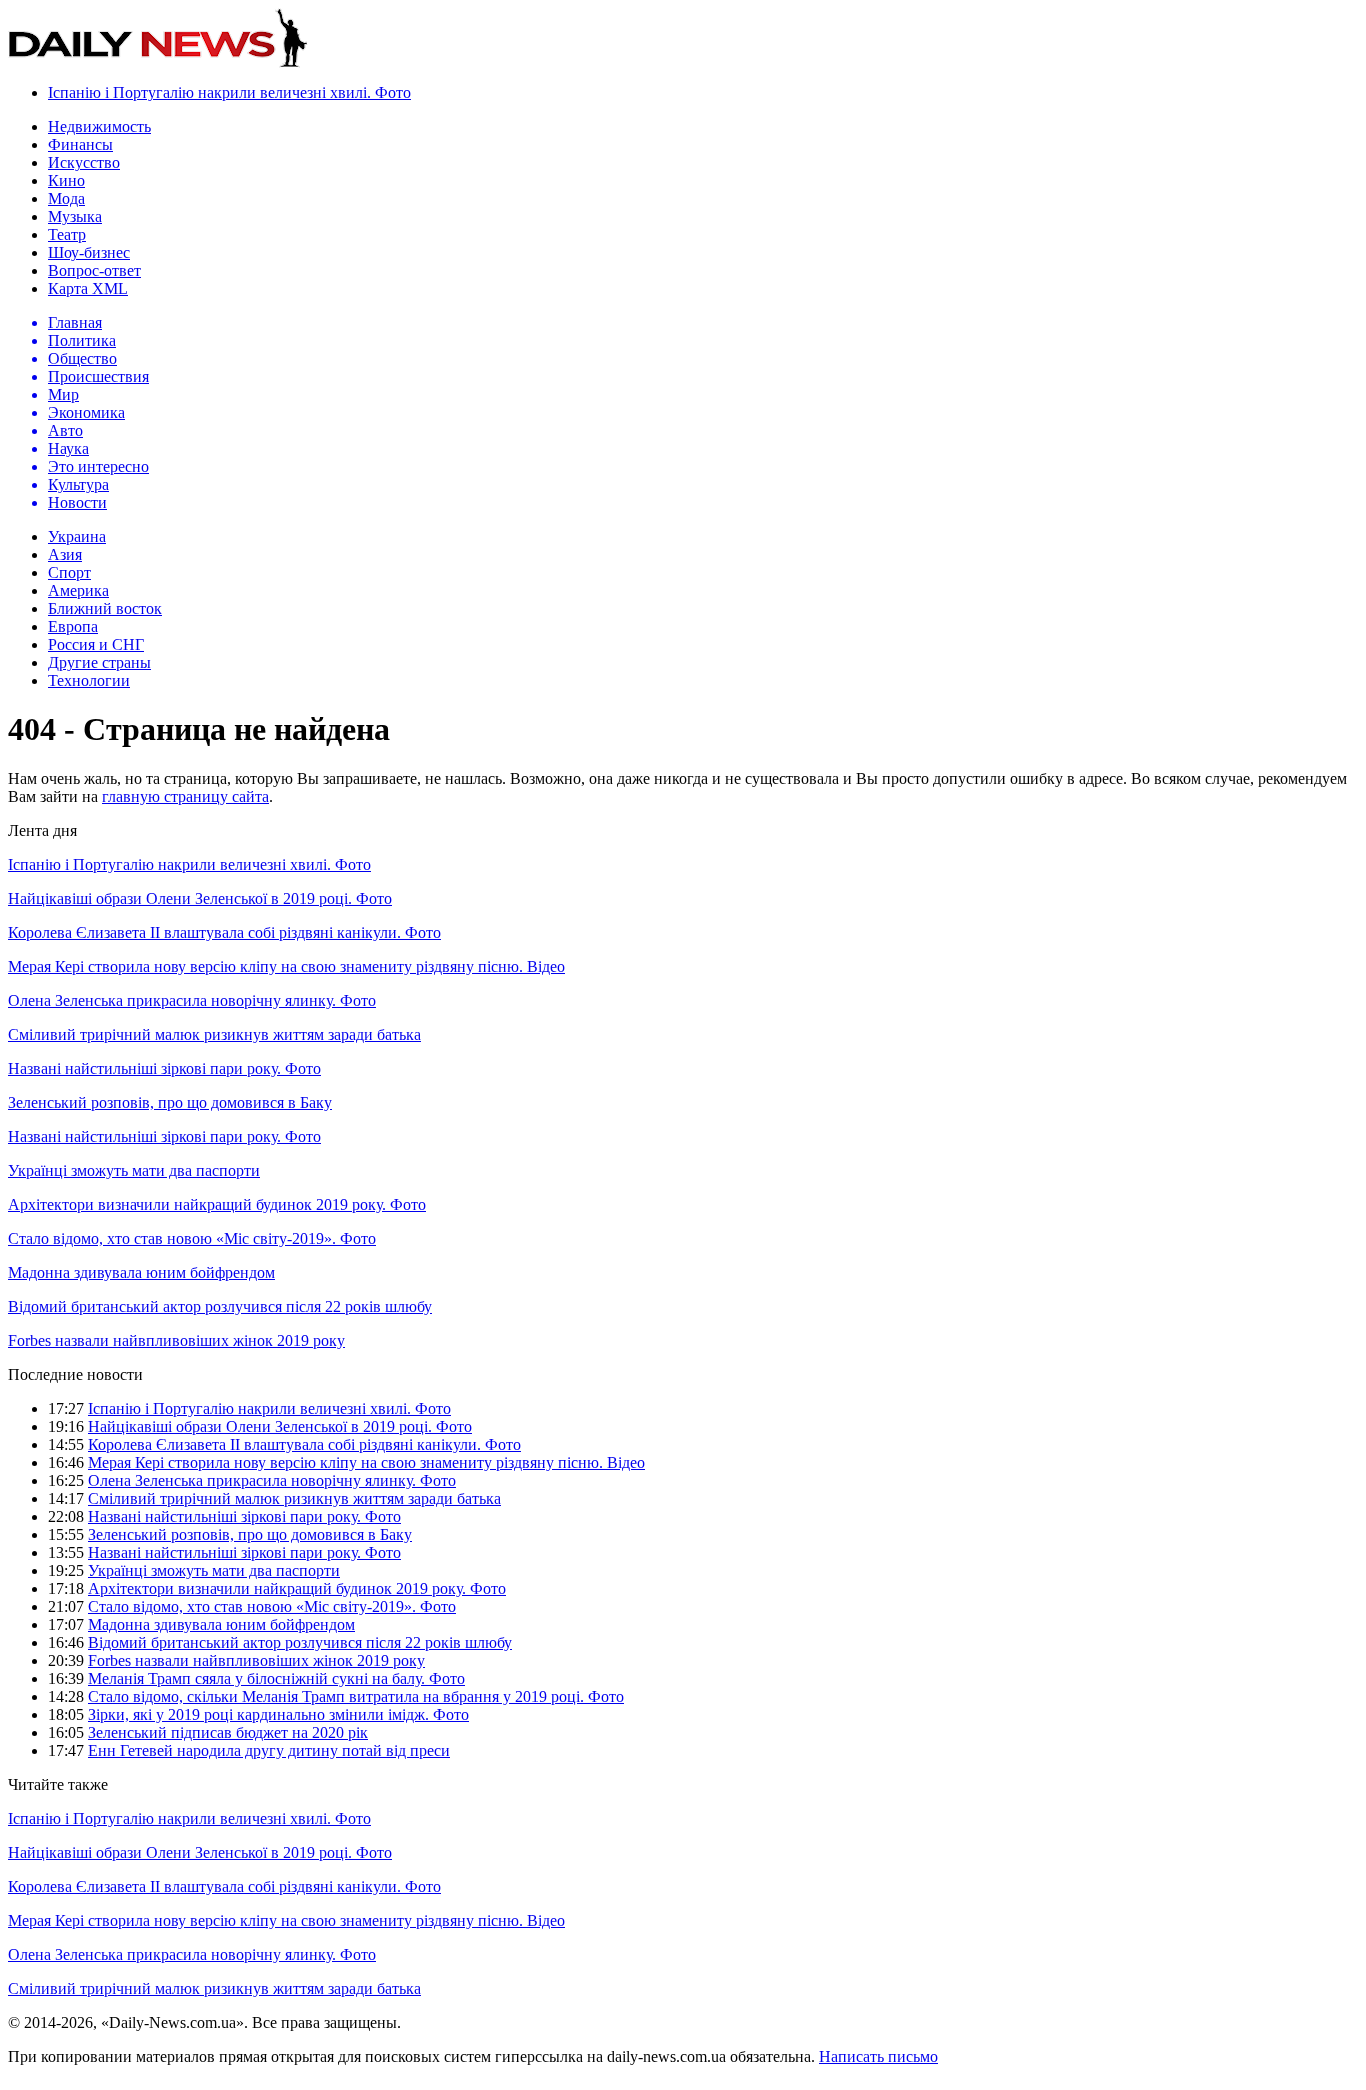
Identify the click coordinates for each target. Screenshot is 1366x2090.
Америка (78, 590)
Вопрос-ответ (94, 270)
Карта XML (88, 288)
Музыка (75, 216)
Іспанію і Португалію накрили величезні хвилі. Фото (229, 92)
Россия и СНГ (96, 644)
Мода (66, 198)
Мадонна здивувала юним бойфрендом (141, 1272)
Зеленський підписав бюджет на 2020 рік (228, 1732)
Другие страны (99, 662)
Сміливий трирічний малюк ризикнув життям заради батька (214, 1034)
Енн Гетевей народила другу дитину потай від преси (269, 1750)
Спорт (69, 572)
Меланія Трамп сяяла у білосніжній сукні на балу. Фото (276, 1678)
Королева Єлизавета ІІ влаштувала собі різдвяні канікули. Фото (224, 932)
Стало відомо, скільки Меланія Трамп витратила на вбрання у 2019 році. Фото (356, 1696)
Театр (67, 234)
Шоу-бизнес (89, 252)
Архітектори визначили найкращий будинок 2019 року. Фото (217, 1204)
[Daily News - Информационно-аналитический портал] (158, 62)
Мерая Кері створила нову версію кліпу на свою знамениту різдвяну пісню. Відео (286, 966)
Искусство (84, 162)
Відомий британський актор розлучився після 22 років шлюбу (220, 1306)
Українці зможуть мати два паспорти (134, 1170)
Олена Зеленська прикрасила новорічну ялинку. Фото (192, 1000)
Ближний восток (105, 608)
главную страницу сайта (185, 796)
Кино (66, 180)
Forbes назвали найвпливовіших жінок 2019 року (176, 1340)
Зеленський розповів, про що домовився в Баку (170, 1102)
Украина (77, 536)
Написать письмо (878, 2056)
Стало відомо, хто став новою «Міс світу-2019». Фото (192, 1238)
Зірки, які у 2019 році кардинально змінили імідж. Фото (278, 1714)
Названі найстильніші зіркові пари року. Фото (164, 1068)
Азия (65, 554)
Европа (73, 626)
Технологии (89, 680)
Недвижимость (99, 126)
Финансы (80, 144)
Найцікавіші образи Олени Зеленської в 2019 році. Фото (200, 898)
